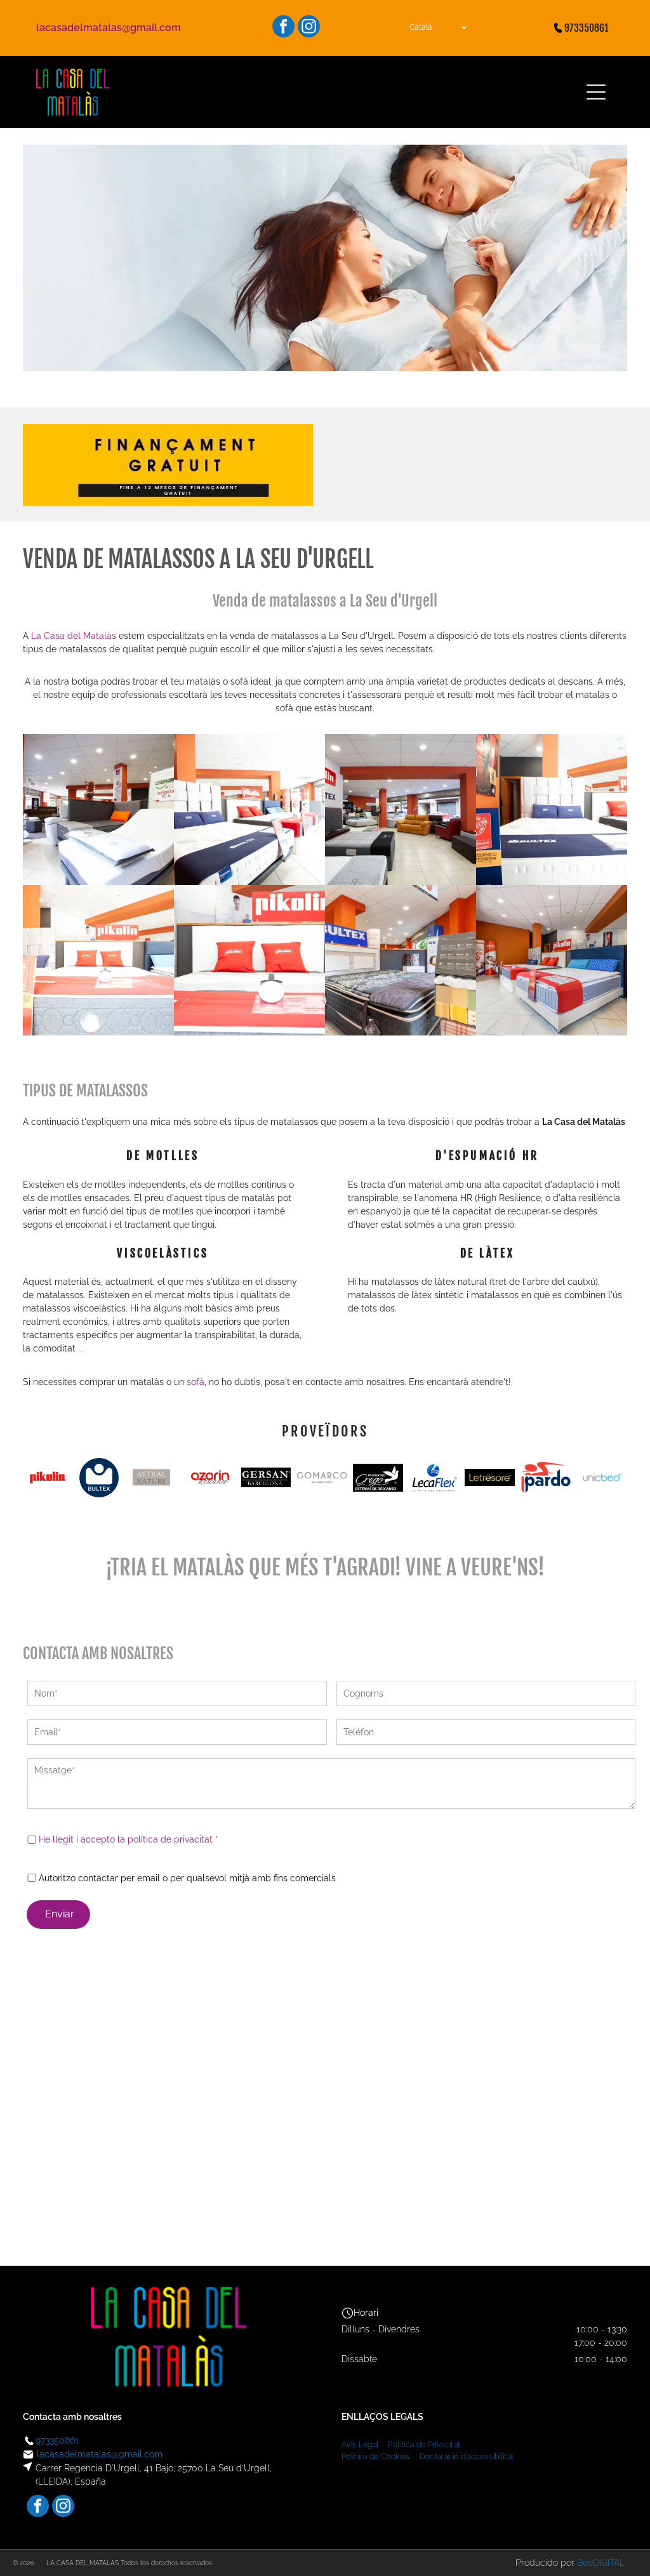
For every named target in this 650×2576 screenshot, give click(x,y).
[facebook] (283, 28)
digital (609, 2563)
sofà (196, 1382)
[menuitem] (365, 2443)
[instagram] (309, 28)
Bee (585, 2563)
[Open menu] (596, 92)
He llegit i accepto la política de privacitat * (129, 1839)
